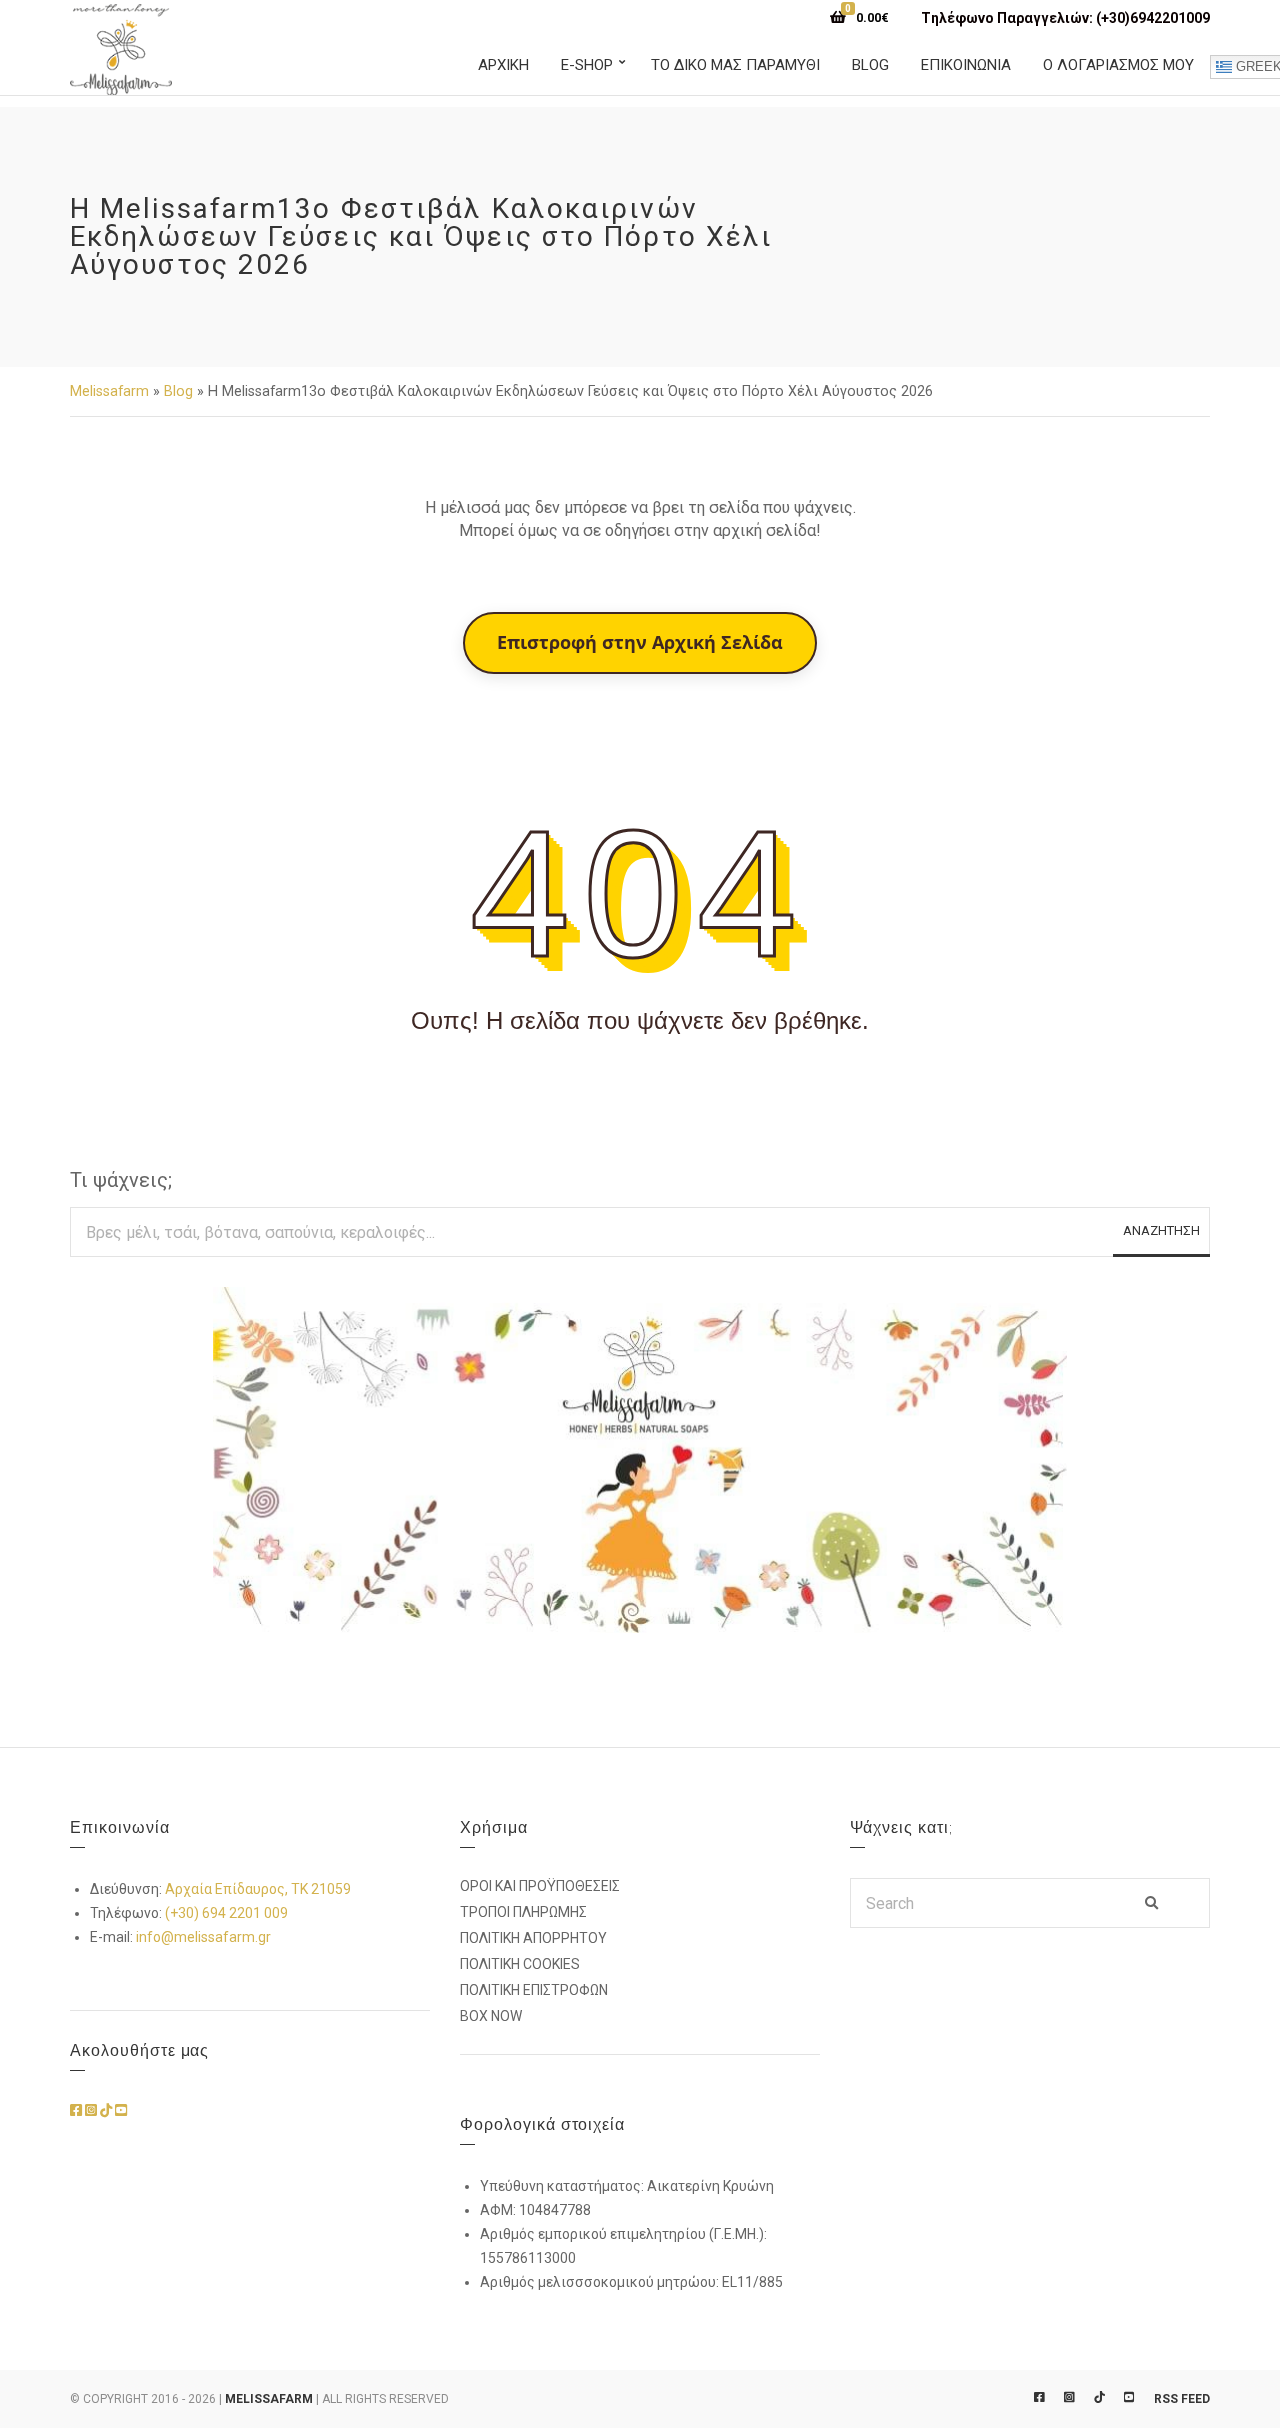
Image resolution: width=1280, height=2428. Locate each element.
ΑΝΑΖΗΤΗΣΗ (1161, 1230)
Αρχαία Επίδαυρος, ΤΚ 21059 (258, 1889)
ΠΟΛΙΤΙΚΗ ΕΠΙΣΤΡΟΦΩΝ (534, 1990)
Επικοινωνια (966, 65)
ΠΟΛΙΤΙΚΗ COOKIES (520, 1964)
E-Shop (587, 65)
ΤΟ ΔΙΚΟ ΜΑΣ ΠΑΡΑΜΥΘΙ (735, 65)
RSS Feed (1182, 2399)
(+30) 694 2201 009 (226, 1913)
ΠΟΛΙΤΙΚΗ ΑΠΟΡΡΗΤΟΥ (533, 1938)
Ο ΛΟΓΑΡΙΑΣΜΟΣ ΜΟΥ (1118, 65)
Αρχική (503, 65)
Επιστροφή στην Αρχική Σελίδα (640, 642)
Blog (870, 65)
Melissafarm (109, 391)
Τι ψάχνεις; (121, 1180)
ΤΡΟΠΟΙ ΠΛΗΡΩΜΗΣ (523, 1912)
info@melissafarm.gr (203, 1937)
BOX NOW (491, 2016)
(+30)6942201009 (1153, 18)
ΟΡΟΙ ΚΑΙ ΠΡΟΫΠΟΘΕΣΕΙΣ (540, 1886)
